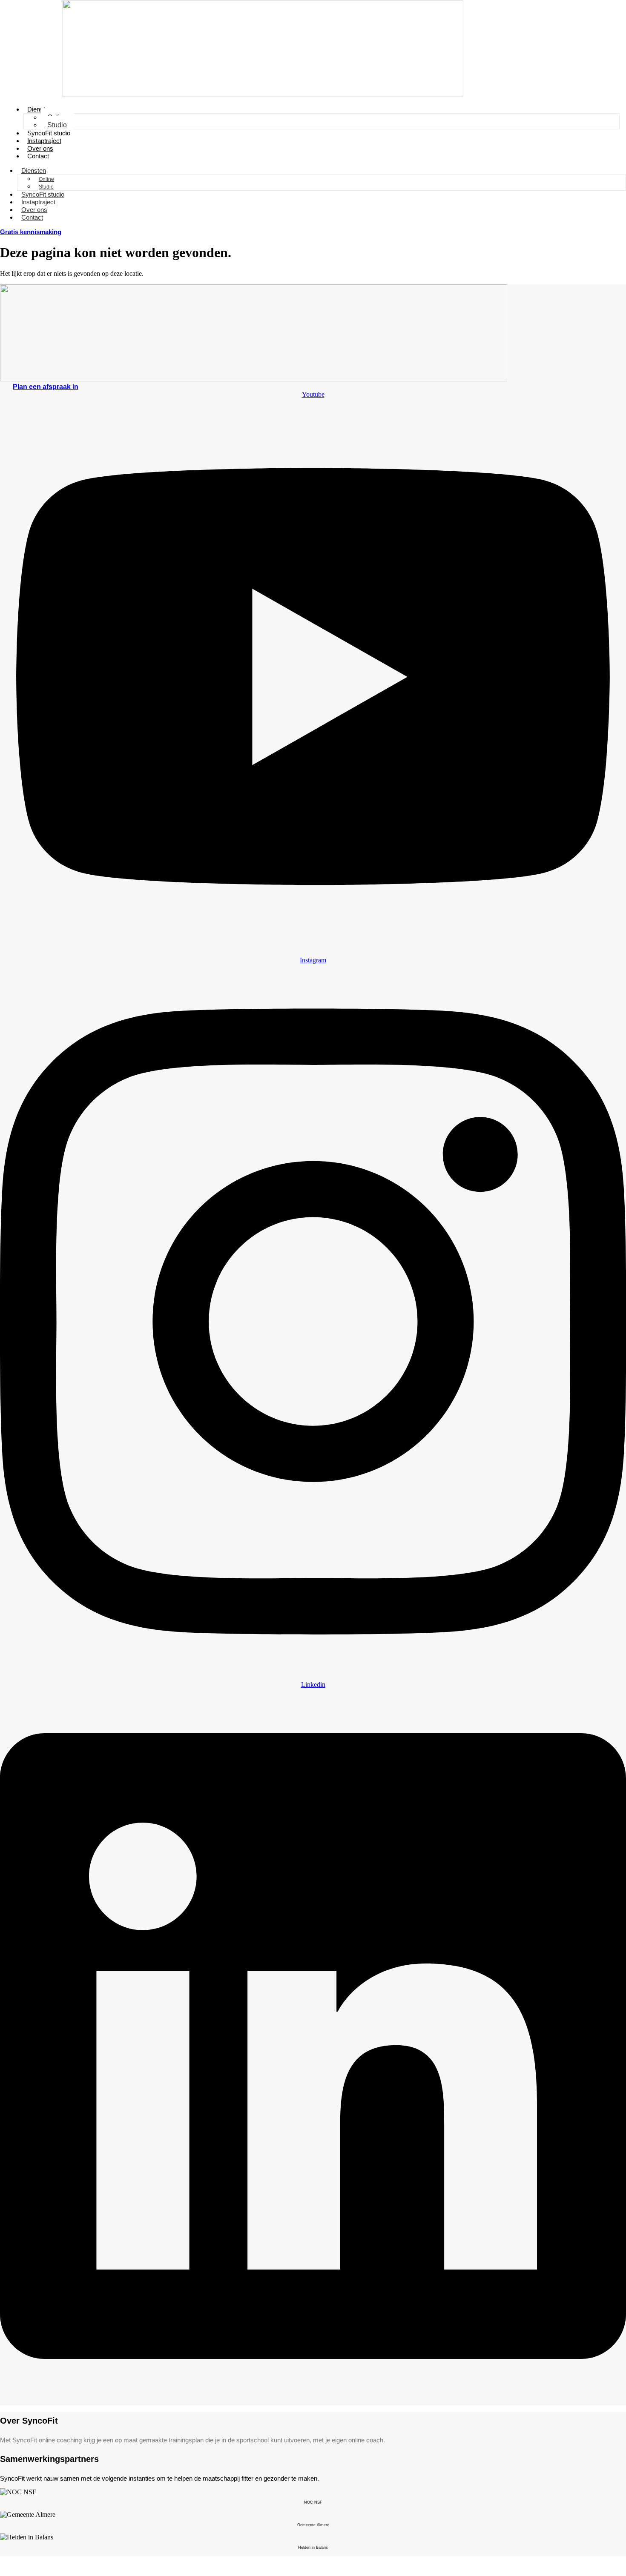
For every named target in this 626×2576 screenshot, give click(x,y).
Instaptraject (44, 141)
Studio (57, 125)
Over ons (40, 148)
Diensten (40, 109)
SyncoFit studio (49, 133)
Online (46, 179)
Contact (38, 156)
